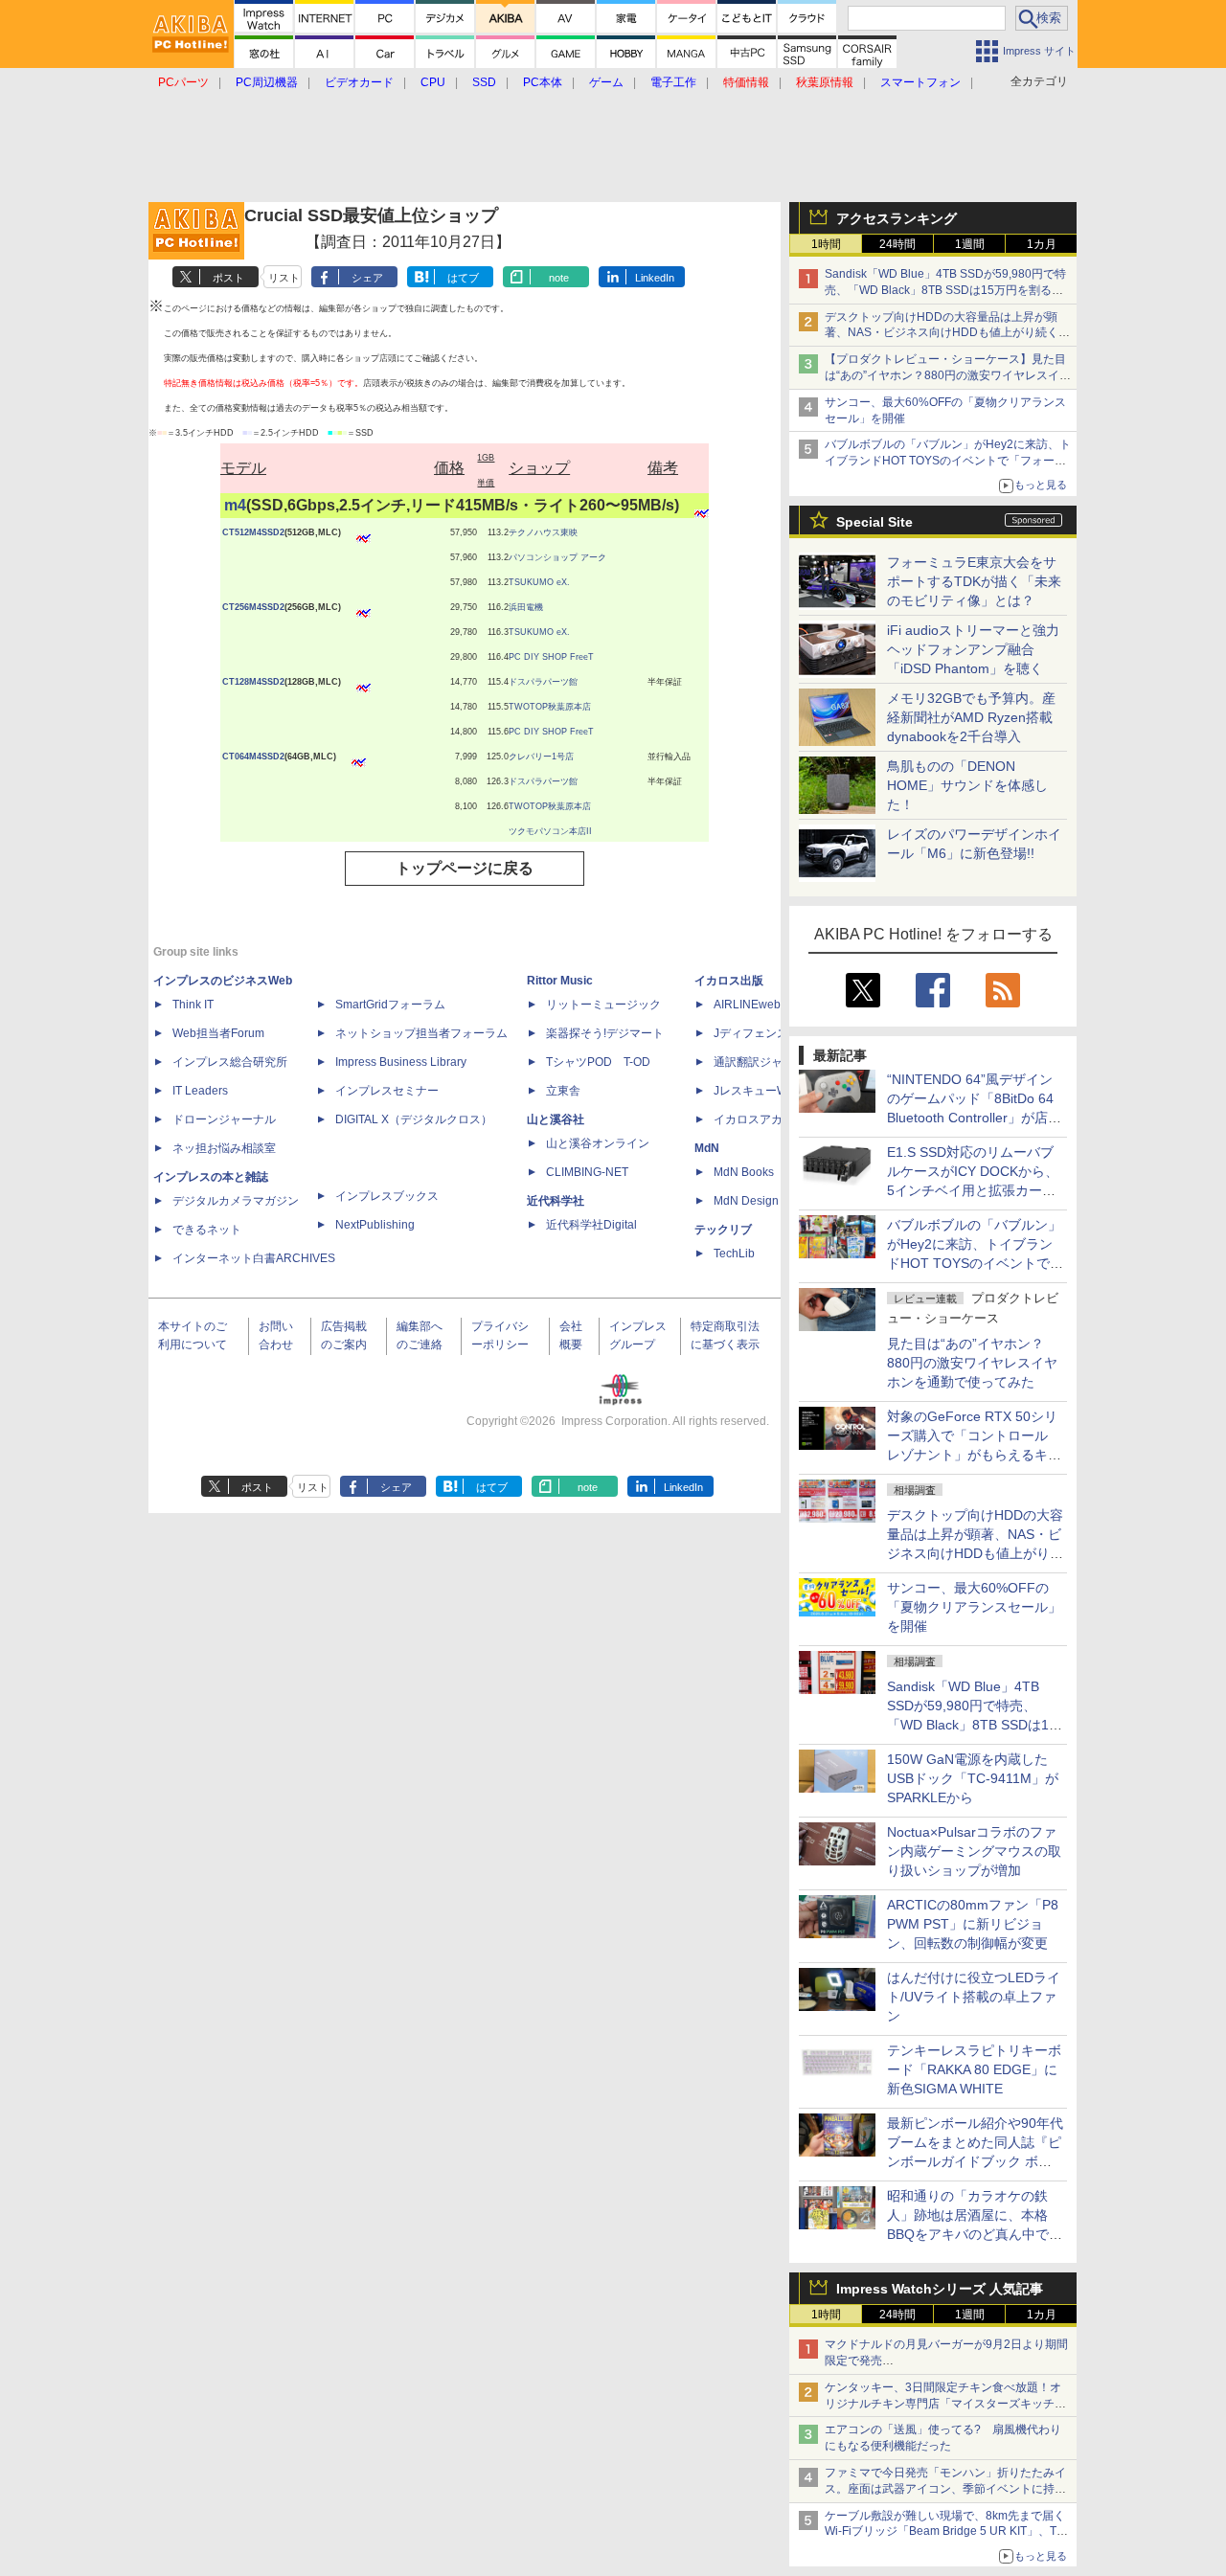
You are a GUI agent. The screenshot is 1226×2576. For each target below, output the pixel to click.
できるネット (207, 1230)
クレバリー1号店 (541, 757)
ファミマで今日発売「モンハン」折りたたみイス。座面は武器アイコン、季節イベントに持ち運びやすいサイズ (945, 2489)
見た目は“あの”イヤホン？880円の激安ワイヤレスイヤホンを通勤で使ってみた (972, 1363)
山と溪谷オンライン (598, 1143)
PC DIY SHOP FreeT (551, 657)
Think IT (193, 1005)
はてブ (463, 278)
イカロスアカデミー (765, 1119)
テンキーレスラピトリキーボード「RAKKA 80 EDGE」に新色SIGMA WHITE (974, 2069)
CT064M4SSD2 (253, 757)
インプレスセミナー (387, 1091)
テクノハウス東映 (543, 532)
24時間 (897, 244)
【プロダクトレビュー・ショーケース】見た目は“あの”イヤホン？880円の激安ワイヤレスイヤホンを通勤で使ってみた (948, 375)
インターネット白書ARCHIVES (254, 1258)
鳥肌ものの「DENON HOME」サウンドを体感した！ (967, 785)
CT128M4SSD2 (253, 682)
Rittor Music (560, 981)
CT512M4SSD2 (253, 532)
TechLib (734, 1254)
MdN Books (744, 1172)
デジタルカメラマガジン (236, 1201)
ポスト (228, 278)
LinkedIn (655, 278)
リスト (284, 278)
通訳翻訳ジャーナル (765, 1062)
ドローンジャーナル (224, 1119)
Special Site (874, 522)
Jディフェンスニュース (774, 1033)
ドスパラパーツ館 (543, 682)
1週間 (970, 244)
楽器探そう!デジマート (605, 1033)
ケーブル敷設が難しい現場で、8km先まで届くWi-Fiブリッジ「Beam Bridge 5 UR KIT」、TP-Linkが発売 (946, 2532)
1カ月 (1042, 244)
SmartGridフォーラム (390, 1005)
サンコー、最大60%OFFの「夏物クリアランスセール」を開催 (974, 1607)
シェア (367, 278)
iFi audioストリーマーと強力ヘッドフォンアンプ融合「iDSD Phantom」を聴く (973, 649)
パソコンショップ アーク (557, 557)
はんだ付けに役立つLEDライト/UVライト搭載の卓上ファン (974, 1997)
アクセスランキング (897, 218)
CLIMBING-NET (587, 1172)
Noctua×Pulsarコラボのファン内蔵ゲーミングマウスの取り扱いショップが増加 (974, 1851)
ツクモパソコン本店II (550, 831)
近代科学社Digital (591, 1225)
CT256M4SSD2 (253, 607)
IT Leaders (200, 1091)
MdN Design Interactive (774, 1201)
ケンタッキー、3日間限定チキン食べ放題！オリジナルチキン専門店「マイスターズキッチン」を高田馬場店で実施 (943, 2404)
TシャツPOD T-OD (598, 1062)
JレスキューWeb (757, 1091)
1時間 (826, 244)
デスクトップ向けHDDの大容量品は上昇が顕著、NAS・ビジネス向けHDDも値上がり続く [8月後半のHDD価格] (948, 333)
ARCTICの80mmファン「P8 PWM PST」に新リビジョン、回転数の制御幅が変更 (973, 1924)
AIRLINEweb (747, 1005)
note (559, 278)
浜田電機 (526, 607)
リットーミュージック (603, 1005)
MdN (707, 1148)
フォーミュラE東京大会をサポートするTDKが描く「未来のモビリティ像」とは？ (974, 581)
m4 (235, 505)
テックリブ (723, 1230)
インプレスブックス (387, 1196)
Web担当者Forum (218, 1033)
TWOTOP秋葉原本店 (550, 707)
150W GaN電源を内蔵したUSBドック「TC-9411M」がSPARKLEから (973, 1778)
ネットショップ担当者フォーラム (421, 1033)
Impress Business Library (401, 1062)
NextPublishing (375, 1225)
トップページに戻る (465, 868)
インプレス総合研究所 (230, 1062)
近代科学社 (556, 1201)
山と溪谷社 (556, 1119)
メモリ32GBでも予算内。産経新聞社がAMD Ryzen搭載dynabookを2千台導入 (971, 717)
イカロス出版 (729, 981)
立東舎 (563, 1091)
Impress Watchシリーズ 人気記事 (940, 2289)
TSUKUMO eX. (539, 582)
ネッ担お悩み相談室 (224, 1148)
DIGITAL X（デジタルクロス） (414, 1119)
